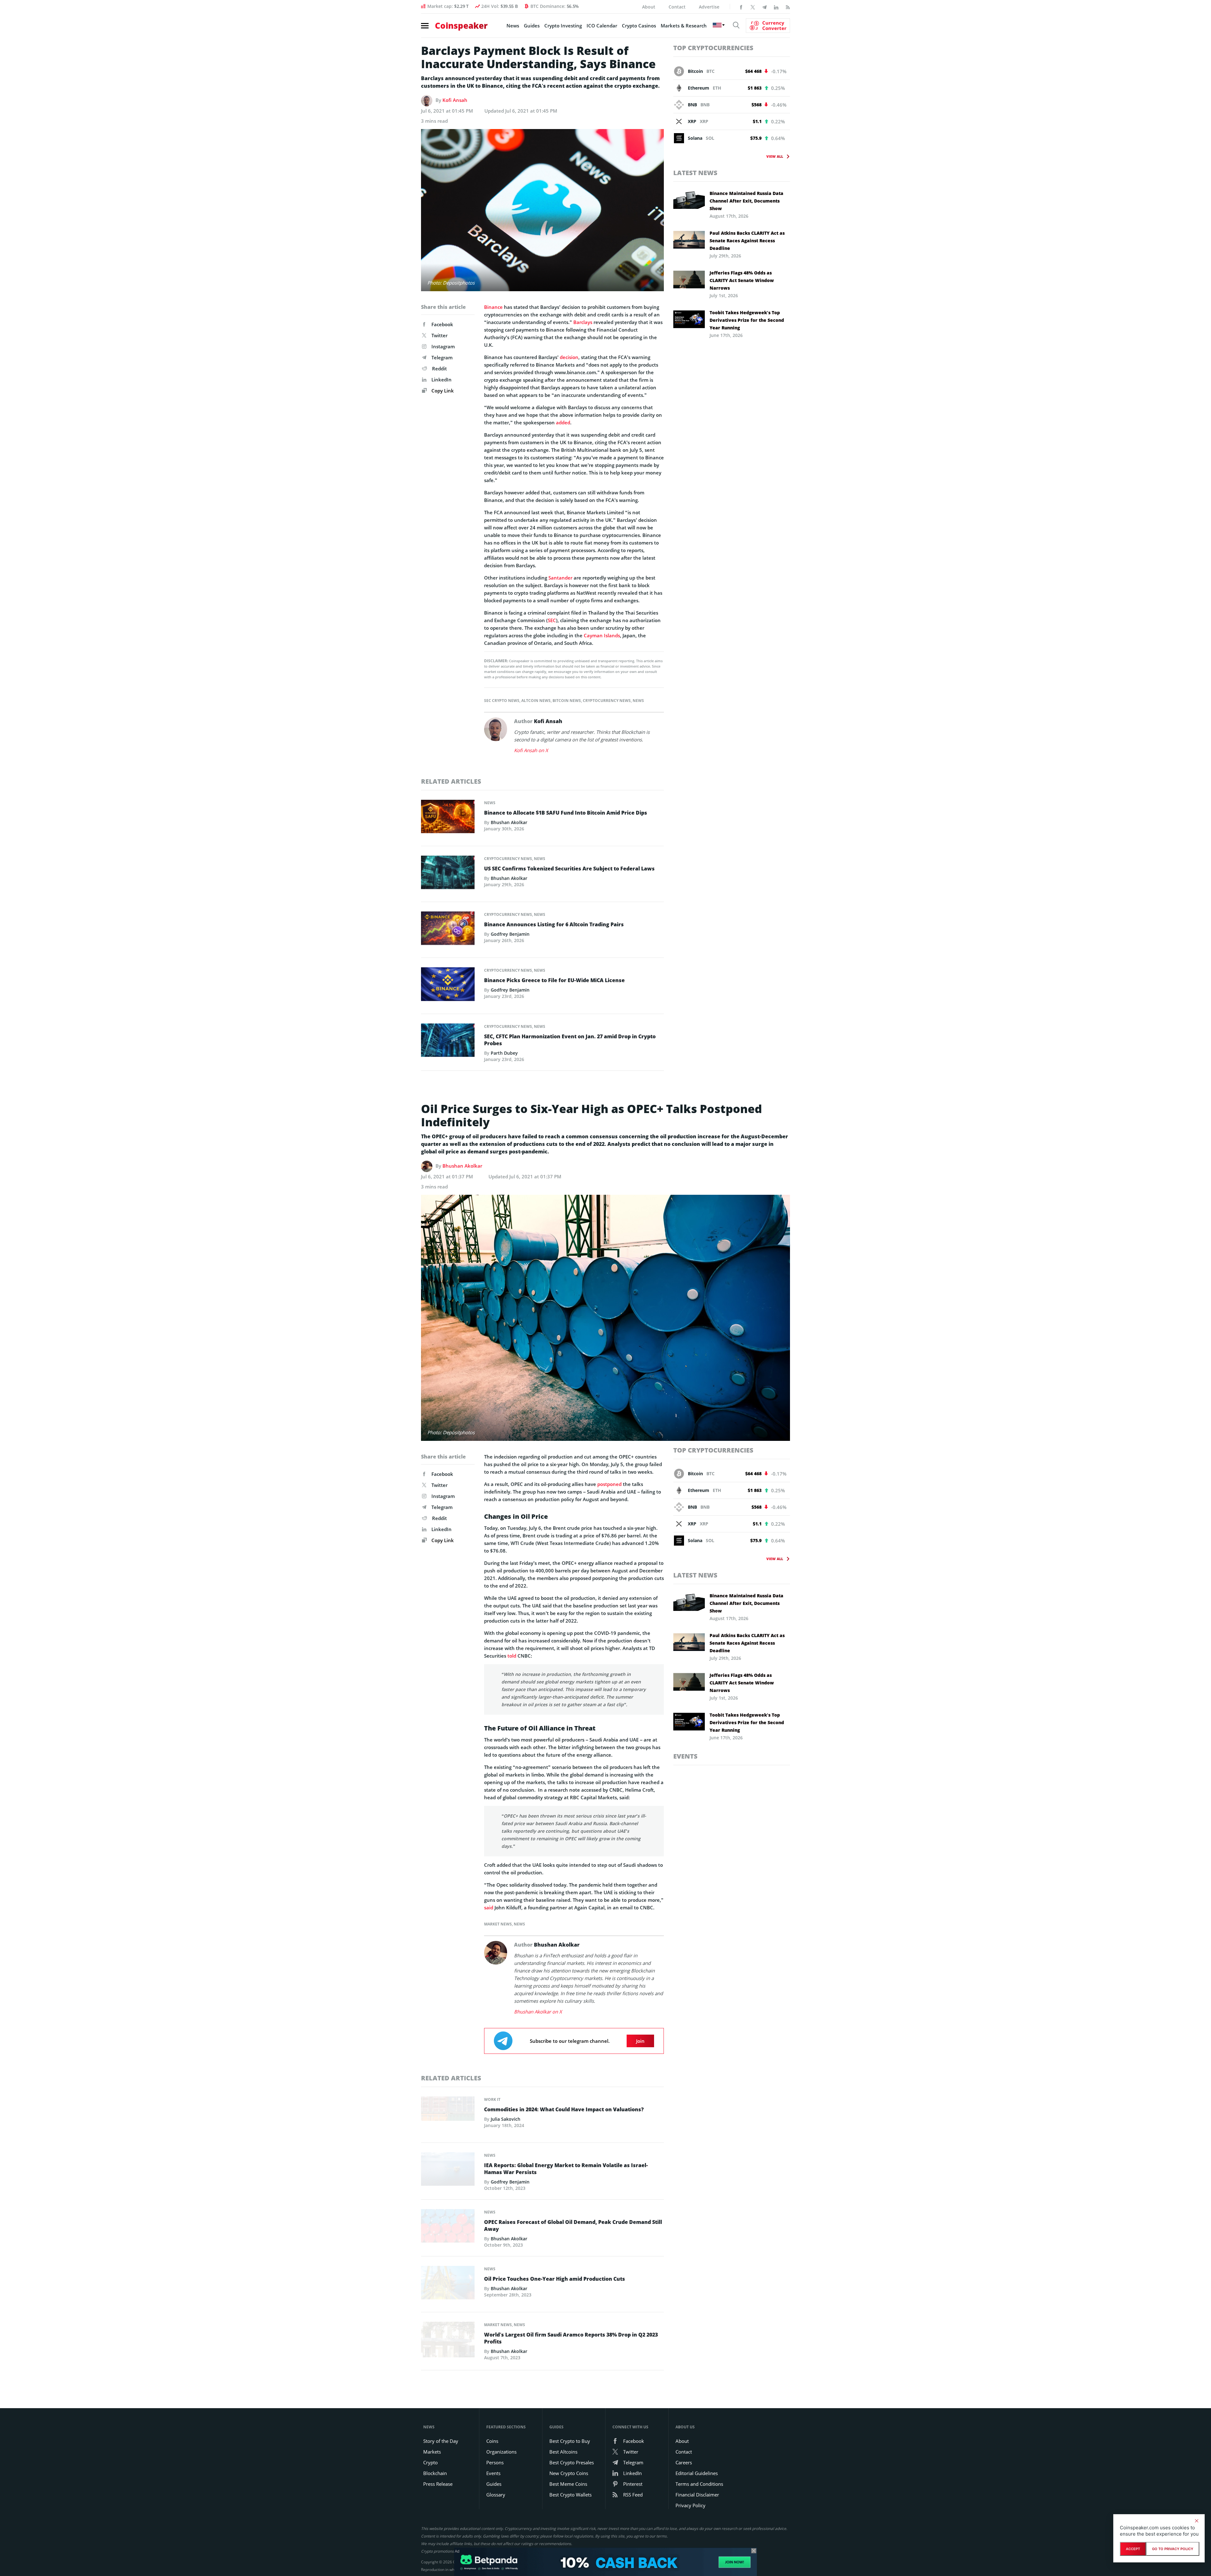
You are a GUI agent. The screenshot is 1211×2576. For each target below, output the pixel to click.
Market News (498, 1924)
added (563, 422)
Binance (493, 307)
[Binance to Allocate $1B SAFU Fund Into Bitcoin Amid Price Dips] (448, 818)
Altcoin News (536, 701)
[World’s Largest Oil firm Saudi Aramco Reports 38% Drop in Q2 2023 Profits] (448, 2341)
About (649, 7)
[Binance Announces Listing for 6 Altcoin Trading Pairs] (448, 930)
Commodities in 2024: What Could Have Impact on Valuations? (564, 2109)
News (513, 26)
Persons (495, 2462)
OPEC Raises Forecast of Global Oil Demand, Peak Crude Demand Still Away (573, 2225)
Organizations (501, 2452)
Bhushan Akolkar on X (538, 2012)
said (489, 1907)
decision (569, 357)
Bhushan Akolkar (509, 822)
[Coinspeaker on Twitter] (753, 7)
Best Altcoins (563, 2452)
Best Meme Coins (568, 2484)
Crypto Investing (563, 26)
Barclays (583, 322)
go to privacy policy (1173, 2549)
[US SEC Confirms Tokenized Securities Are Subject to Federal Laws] (448, 874)
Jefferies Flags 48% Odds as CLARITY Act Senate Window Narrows (742, 280)
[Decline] (1196, 2521)
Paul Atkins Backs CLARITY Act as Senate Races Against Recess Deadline (747, 241)
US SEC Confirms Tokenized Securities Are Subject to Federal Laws (569, 869)
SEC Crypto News (502, 701)
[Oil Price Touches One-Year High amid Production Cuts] (448, 2284)
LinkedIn (442, 380)
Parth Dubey (504, 1053)
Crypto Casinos (639, 26)
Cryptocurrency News (607, 701)
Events (685, 1756)
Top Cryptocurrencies (713, 48)
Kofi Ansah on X (531, 750)
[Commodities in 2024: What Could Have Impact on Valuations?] (448, 2115)
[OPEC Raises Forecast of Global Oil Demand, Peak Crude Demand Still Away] (448, 2227)
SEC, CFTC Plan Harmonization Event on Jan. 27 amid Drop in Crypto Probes (570, 1040)
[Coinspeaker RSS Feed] (788, 7)
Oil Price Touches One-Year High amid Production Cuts (555, 2279)
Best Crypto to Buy (570, 2441)
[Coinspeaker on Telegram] (764, 7)
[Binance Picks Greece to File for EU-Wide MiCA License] (448, 986)
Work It (492, 2099)
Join (640, 2041)
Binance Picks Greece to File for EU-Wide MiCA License (554, 980)
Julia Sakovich (506, 2119)
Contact (677, 7)
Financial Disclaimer (697, 2495)
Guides (532, 26)
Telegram (442, 357)
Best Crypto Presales (572, 2462)
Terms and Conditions (699, 2484)
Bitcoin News (567, 701)
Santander (560, 578)
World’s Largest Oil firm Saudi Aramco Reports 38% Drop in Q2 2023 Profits (571, 2338)
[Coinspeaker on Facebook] (741, 7)
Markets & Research (684, 26)
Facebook (442, 324)
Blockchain (435, 2473)
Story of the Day (441, 2441)
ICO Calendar (602, 26)
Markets (432, 2452)
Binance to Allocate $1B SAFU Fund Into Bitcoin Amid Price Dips (566, 813)
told (512, 1656)
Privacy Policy (690, 2505)
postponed (609, 1484)
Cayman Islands (602, 635)
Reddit (439, 368)
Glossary (496, 2495)
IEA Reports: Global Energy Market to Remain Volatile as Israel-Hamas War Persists (566, 2169)
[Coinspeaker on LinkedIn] (776, 7)
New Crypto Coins (569, 2473)
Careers (684, 2462)
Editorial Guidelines (697, 2473)
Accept (1133, 2549)
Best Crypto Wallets (570, 2495)
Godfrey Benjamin (510, 934)
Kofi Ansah (455, 100)
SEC (552, 620)
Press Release (438, 2484)
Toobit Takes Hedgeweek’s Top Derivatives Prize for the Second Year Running (747, 320)
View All (775, 156)
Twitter (439, 335)
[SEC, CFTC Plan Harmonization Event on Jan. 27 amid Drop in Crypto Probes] (448, 1042)
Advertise (709, 7)
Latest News (695, 173)
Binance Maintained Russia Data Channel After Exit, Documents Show (746, 201)
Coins (492, 2441)
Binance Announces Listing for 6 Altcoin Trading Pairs (554, 924)
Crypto (430, 2462)
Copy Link (442, 391)
